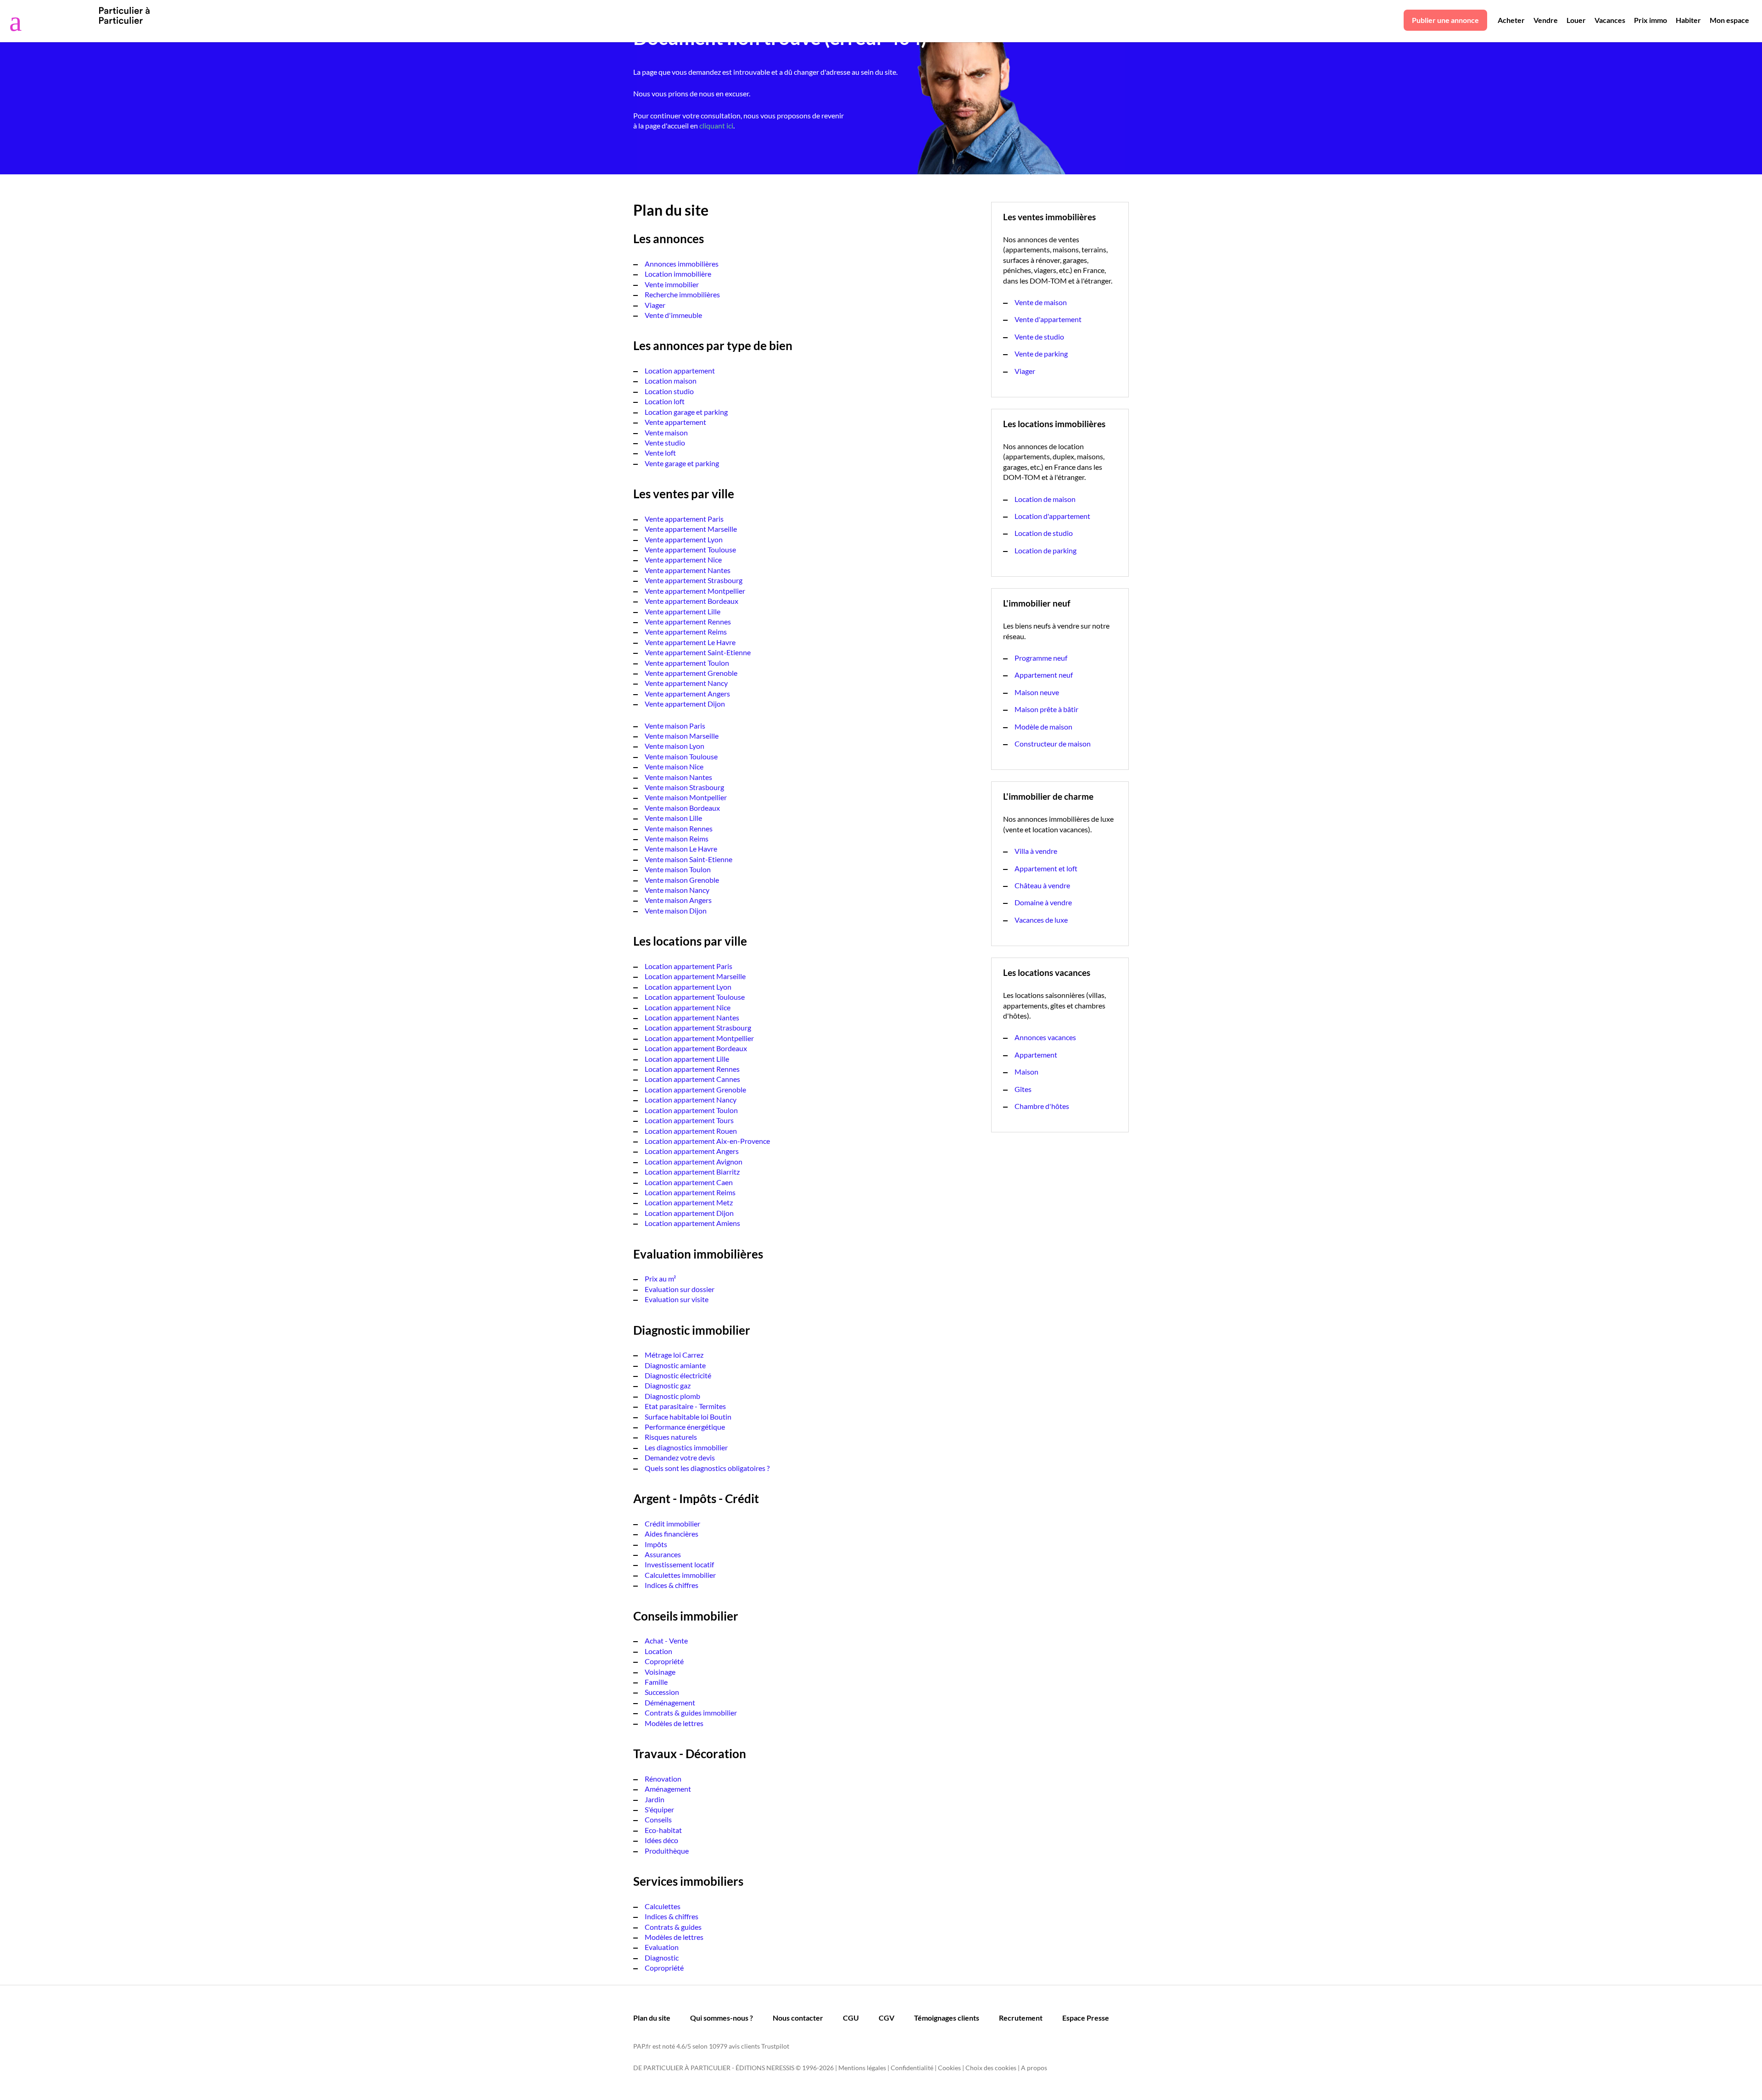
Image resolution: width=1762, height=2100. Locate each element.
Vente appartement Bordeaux (691, 601)
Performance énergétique (685, 1427)
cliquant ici (716, 125)
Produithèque (667, 1851)
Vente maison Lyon (675, 746)
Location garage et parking (686, 412)
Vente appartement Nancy (686, 683)
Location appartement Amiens (692, 1223)
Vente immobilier (672, 284)
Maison (1026, 1072)
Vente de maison (1041, 302)
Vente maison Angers (678, 900)
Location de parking (1045, 550)
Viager (655, 305)
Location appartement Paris (689, 966)
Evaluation (662, 1947)
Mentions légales (862, 2068)
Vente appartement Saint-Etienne (698, 652)
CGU (851, 2018)
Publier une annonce (1445, 20)
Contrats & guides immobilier (691, 1713)
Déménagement (670, 1702)
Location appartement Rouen (691, 1131)
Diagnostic (662, 1958)
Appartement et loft (1046, 868)
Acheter (1511, 20)
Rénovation (663, 1779)
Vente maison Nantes (678, 777)
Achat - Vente (666, 1640)
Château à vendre (1042, 885)
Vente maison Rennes (679, 828)
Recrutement (1021, 2018)
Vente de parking (1041, 354)
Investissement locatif (679, 1564)
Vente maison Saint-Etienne (689, 859)
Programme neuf (1041, 658)
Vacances (1610, 20)
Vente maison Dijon (676, 911)
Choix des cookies (991, 2068)
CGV (887, 2018)
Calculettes (663, 1906)
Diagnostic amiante (675, 1365)
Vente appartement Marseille (691, 529)
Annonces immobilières (682, 264)
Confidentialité (912, 2068)
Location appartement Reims (690, 1192)
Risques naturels (671, 1437)
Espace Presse (1086, 2018)
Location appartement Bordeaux (696, 1048)
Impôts (656, 1544)
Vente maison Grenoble (682, 880)
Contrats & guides (673, 1927)
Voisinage (660, 1672)
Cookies (949, 2068)
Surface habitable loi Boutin (688, 1417)
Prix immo (1650, 20)
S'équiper (659, 1809)
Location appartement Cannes (692, 1079)
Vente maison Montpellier (686, 797)
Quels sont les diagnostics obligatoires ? (707, 1468)
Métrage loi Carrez (674, 1355)
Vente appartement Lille (683, 611)
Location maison (671, 381)
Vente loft (660, 453)
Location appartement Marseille (695, 976)
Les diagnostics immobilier (686, 1447)
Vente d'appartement (1048, 319)
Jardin (655, 1799)
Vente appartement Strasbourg (694, 580)
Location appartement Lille (687, 1059)
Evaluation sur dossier (680, 1289)
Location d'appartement (1052, 516)
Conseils (658, 1819)
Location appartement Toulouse (695, 997)
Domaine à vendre (1043, 902)
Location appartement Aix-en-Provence (707, 1141)
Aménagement (668, 1789)
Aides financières (672, 1534)
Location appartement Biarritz (692, 1172)
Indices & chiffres (672, 1585)
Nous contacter (798, 2018)
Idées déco (661, 1840)
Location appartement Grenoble (695, 1089)
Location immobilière (678, 274)
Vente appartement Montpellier (695, 591)
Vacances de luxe (1041, 920)
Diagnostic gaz (668, 1385)
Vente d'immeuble (673, 315)
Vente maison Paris (675, 726)
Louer (1576, 20)
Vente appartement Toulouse (690, 549)
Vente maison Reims (677, 838)
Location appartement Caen (689, 1182)
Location (658, 1651)
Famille (656, 1682)
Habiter (1688, 20)
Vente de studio (1039, 337)
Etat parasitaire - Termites (685, 1406)
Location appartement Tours (689, 1120)
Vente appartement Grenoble (691, 673)
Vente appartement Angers (687, 694)
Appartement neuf (1044, 675)
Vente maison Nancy (677, 890)
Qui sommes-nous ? (722, 2018)
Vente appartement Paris (684, 519)
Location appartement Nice (688, 1007)
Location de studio (1044, 533)
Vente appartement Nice (683, 560)
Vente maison (666, 432)
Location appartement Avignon (694, 1161)
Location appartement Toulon (691, 1110)
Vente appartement (675, 422)
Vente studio (665, 443)
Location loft (665, 401)
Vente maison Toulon (678, 869)
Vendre (1546, 20)
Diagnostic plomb (672, 1396)
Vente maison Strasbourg (684, 787)
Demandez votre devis (680, 1457)
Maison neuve (1037, 692)
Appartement (1036, 1055)
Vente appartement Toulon (687, 663)
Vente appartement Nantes (688, 570)
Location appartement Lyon (688, 987)
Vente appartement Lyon (684, 539)
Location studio (669, 391)
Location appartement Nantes (692, 1017)
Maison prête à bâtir (1046, 709)
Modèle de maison (1043, 727)
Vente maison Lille (673, 818)
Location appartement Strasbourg (698, 1028)
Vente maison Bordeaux (682, 808)
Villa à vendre (1036, 851)
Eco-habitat (663, 1830)
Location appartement (680, 370)
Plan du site (652, 2018)
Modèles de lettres (674, 1723)
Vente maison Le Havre (681, 849)
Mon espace (1729, 20)
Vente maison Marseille (682, 736)
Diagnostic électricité (678, 1375)
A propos (1034, 2068)
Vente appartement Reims (686, 632)
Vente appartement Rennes (688, 621)
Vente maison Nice (674, 766)
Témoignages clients (947, 2018)
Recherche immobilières (682, 294)
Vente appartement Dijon (685, 704)
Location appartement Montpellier (699, 1038)
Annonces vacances (1045, 1037)
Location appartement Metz (689, 1202)
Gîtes (1023, 1089)
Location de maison (1045, 499)
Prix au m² (660, 1278)
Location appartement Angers (692, 1151)
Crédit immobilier (672, 1523)
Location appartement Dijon (689, 1213)
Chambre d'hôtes (1042, 1106)
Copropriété (664, 1661)
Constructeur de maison (1053, 744)
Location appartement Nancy (691, 1100)
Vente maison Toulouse (681, 756)
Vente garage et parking (682, 463)
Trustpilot (775, 2046)
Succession (662, 1692)
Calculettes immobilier (680, 1575)
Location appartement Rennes (692, 1069)
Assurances (663, 1554)
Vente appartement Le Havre (690, 642)
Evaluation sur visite (677, 1299)
